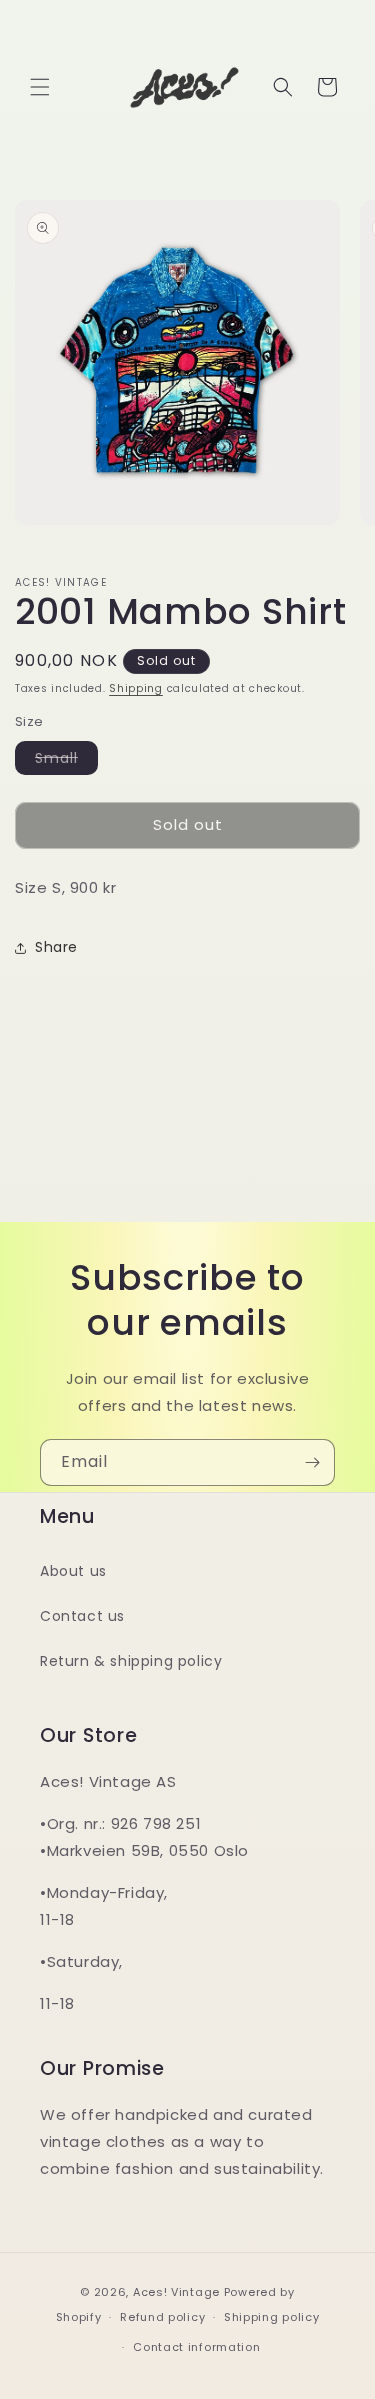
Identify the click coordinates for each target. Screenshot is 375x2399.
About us (73, 1571)
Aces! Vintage (176, 2292)
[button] (40, 87)
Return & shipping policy (131, 1661)
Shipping (136, 688)
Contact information (196, 2347)
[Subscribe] (312, 1462)
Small (66, 761)
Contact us (82, 1616)
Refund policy (162, 2317)
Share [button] (56, 947)
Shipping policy (272, 2317)
